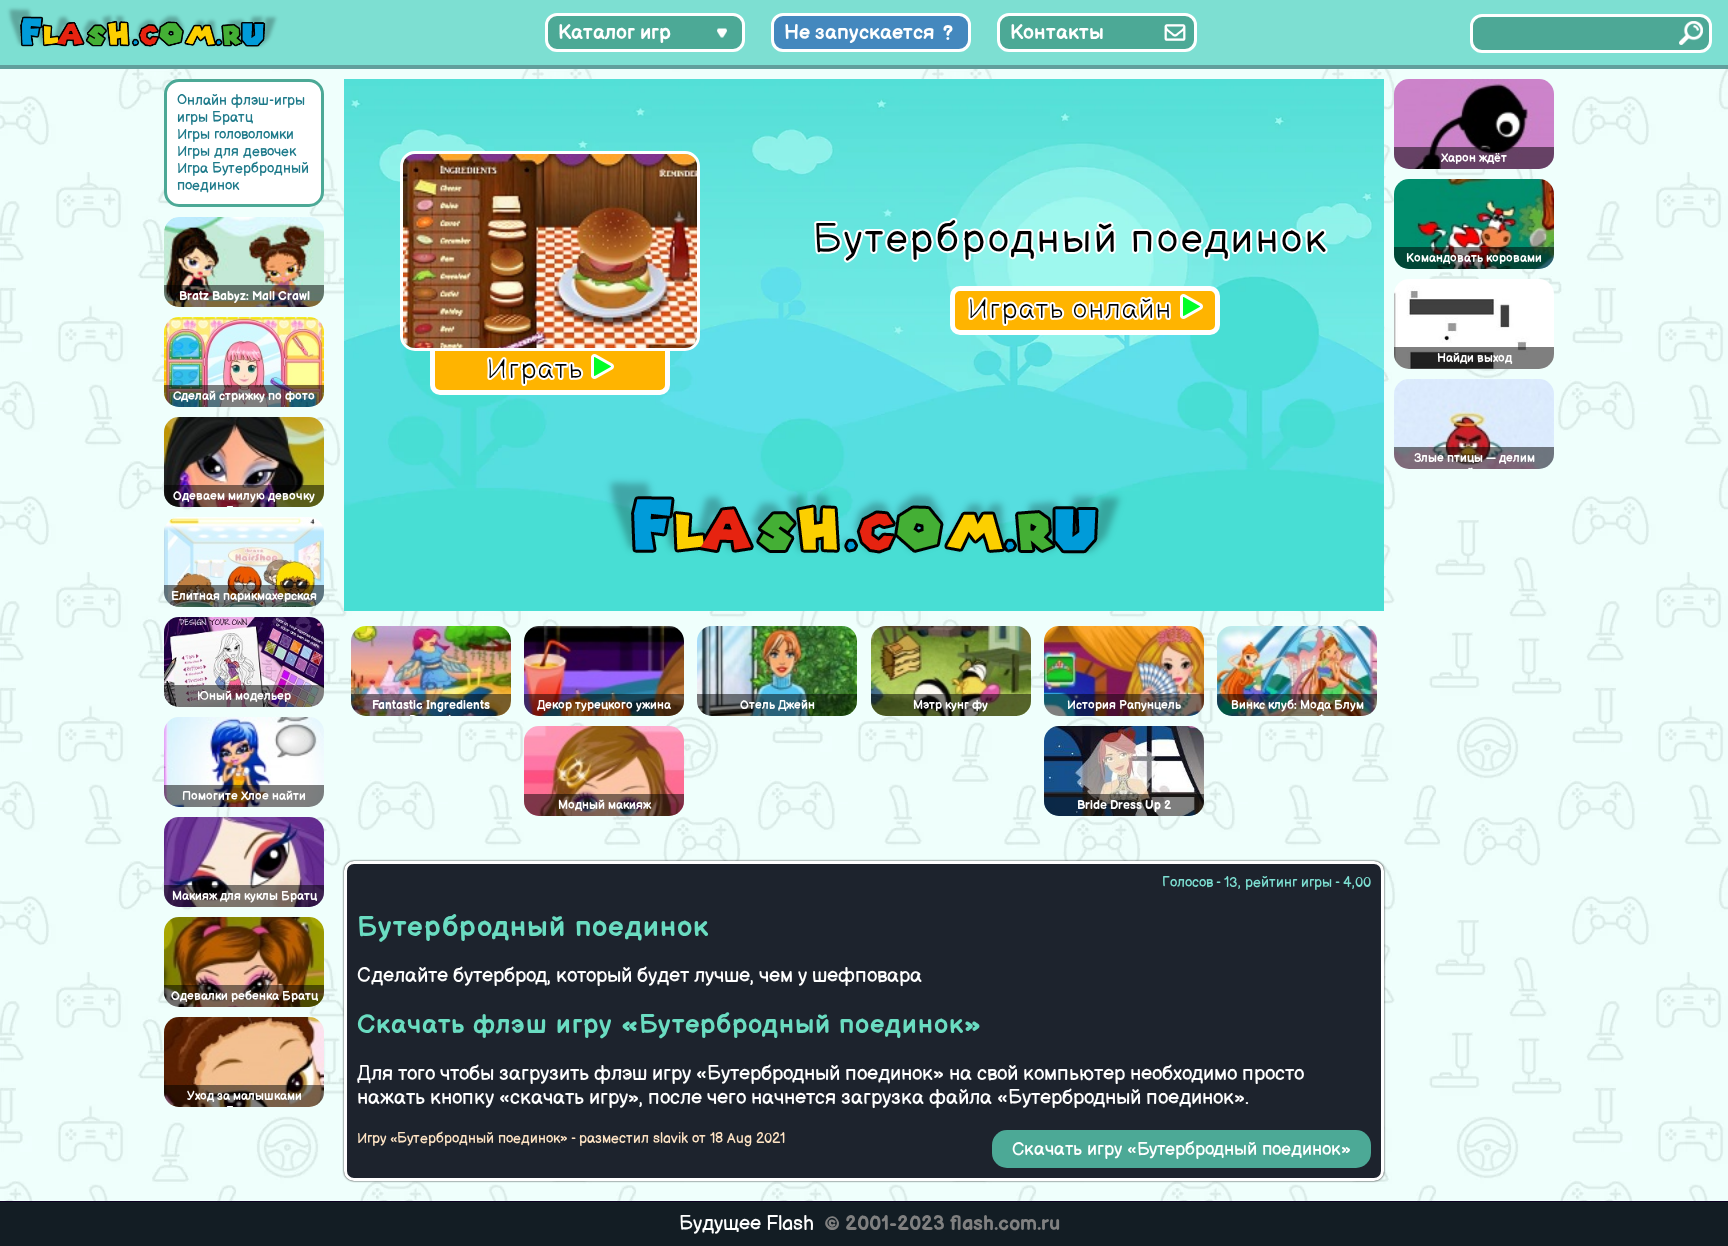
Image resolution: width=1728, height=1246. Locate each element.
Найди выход (1474, 358)
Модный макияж (604, 805)
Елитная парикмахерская (244, 596)
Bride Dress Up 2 (1124, 805)
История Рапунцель (1124, 705)
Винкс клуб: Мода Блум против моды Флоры (1297, 707)
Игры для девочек (236, 151)
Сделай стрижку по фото (244, 396)
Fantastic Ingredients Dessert (431, 707)
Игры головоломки (235, 134)
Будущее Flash (746, 1224)
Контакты (1057, 33)
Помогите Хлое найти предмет (244, 798)
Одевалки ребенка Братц (244, 996)
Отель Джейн (777, 705)
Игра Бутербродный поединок (243, 177)
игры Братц (215, 117)
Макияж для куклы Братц (244, 896)
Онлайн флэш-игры (241, 100)
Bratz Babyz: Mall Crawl (244, 296)
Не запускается (859, 33)
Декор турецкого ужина (604, 705)
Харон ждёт (1474, 158)
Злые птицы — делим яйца (1474, 460)
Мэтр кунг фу (950, 705)
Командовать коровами (1474, 258)
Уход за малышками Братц (244, 1098)
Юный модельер (244, 696)
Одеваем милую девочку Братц (244, 498)
